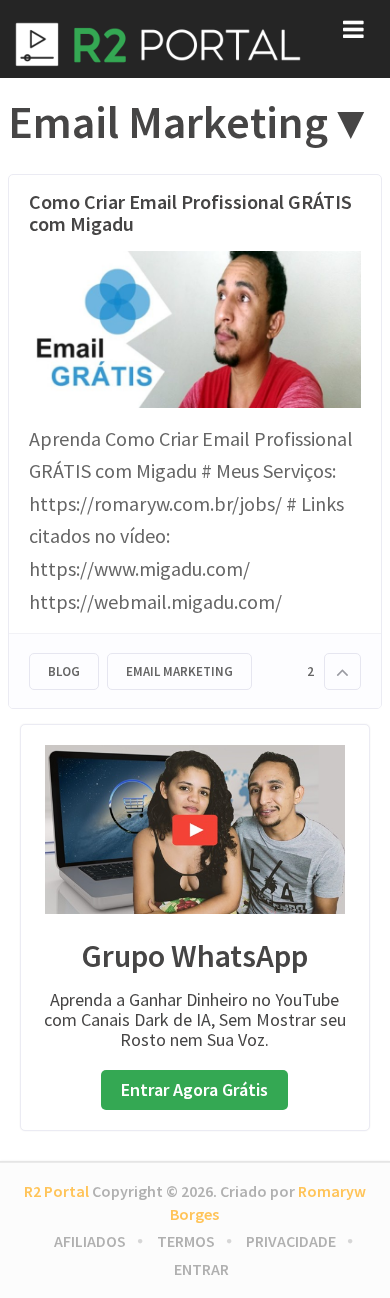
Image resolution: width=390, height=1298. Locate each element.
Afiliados (90, 1241)
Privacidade (291, 1241)
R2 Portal (56, 1191)
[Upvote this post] (342, 671)
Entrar (201, 1269)
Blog (64, 671)
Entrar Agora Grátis (194, 1089)
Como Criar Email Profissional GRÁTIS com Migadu (190, 213)
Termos (186, 1241)
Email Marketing (179, 671)
